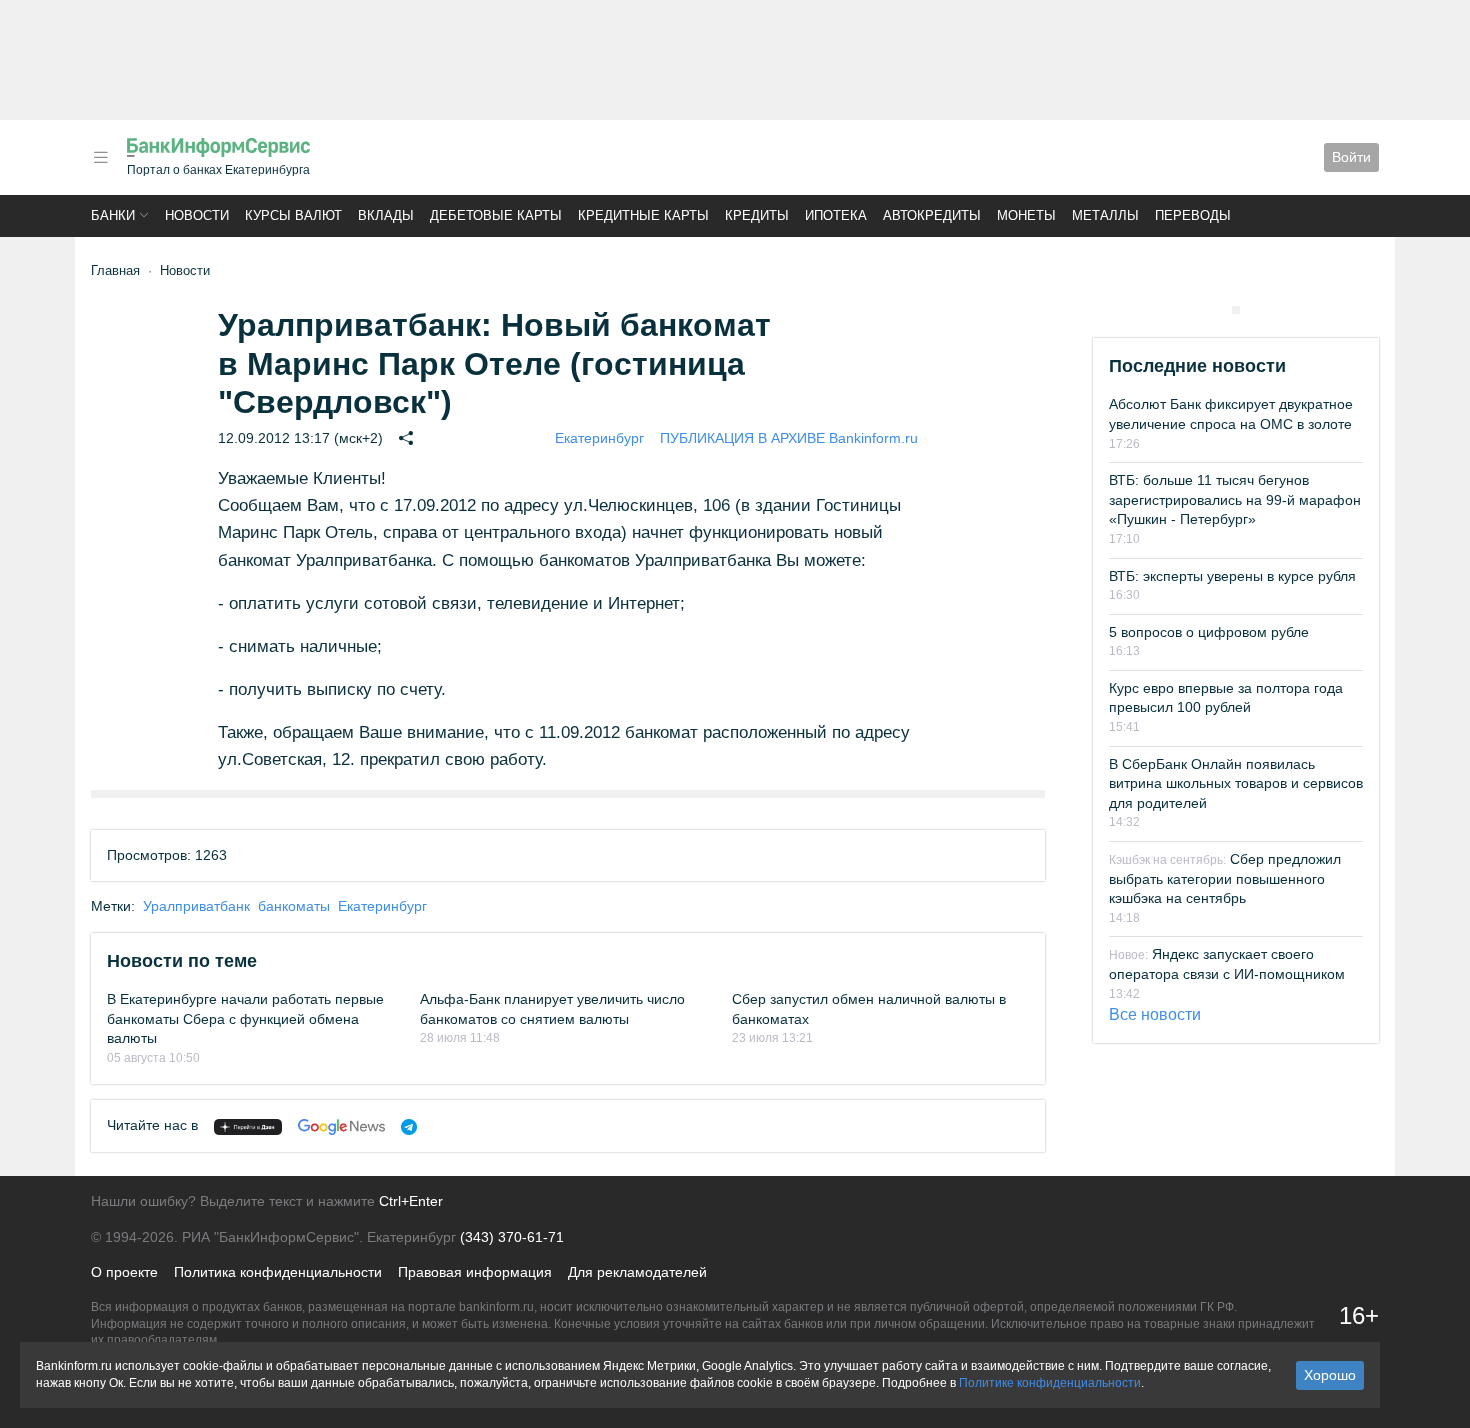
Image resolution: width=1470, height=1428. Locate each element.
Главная (115, 270)
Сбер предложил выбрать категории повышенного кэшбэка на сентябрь (1225, 878)
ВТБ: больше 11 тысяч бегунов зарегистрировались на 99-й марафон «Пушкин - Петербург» (1235, 499)
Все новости (1155, 1014)
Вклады (386, 215)
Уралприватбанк (196, 906)
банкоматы (294, 906)
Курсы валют (293, 215)
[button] (101, 157)
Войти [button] (1351, 157)
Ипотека (836, 215)
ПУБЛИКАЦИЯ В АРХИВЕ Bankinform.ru (789, 438)
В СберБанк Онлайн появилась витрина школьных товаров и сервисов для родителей (1236, 783)
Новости (197, 215)
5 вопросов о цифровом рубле (1209, 632)
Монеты (1026, 215)
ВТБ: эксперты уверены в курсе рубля (1232, 576)
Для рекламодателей (637, 1272)
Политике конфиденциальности (1050, 1383)
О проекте (124, 1272)
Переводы (1193, 215)
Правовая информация (475, 1272)
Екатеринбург (599, 438)
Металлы (1105, 215)
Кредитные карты (643, 215)
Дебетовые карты (496, 215)
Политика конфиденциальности (278, 1272)
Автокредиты (932, 215)
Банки (113, 215)
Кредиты (757, 215)
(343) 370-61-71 (512, 1237)
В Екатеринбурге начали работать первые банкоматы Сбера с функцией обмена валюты (245, 1018)
